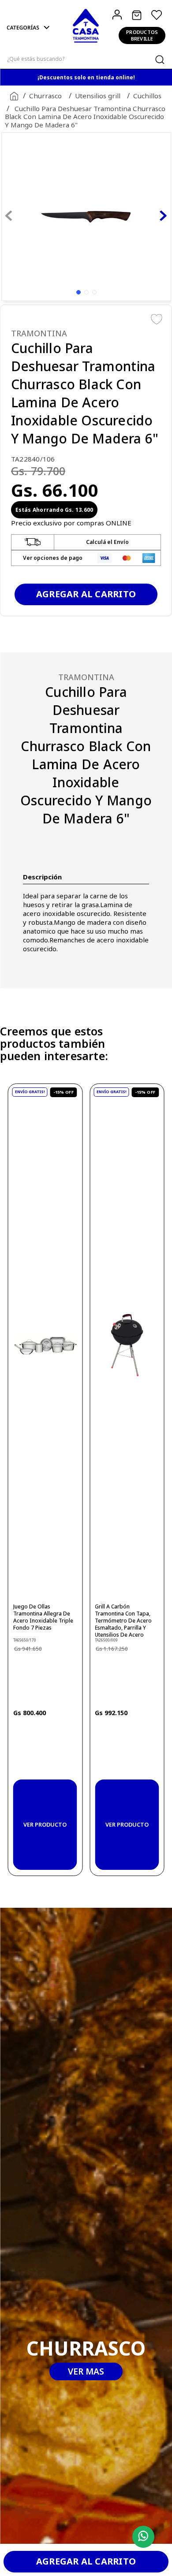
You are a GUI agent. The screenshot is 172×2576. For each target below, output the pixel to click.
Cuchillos (147, 96)
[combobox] (86, 59)
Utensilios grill (98, 96)
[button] (29, 28)
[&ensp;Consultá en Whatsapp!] (141, 2537)
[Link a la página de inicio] (12, 96)
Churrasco (45, 96)
